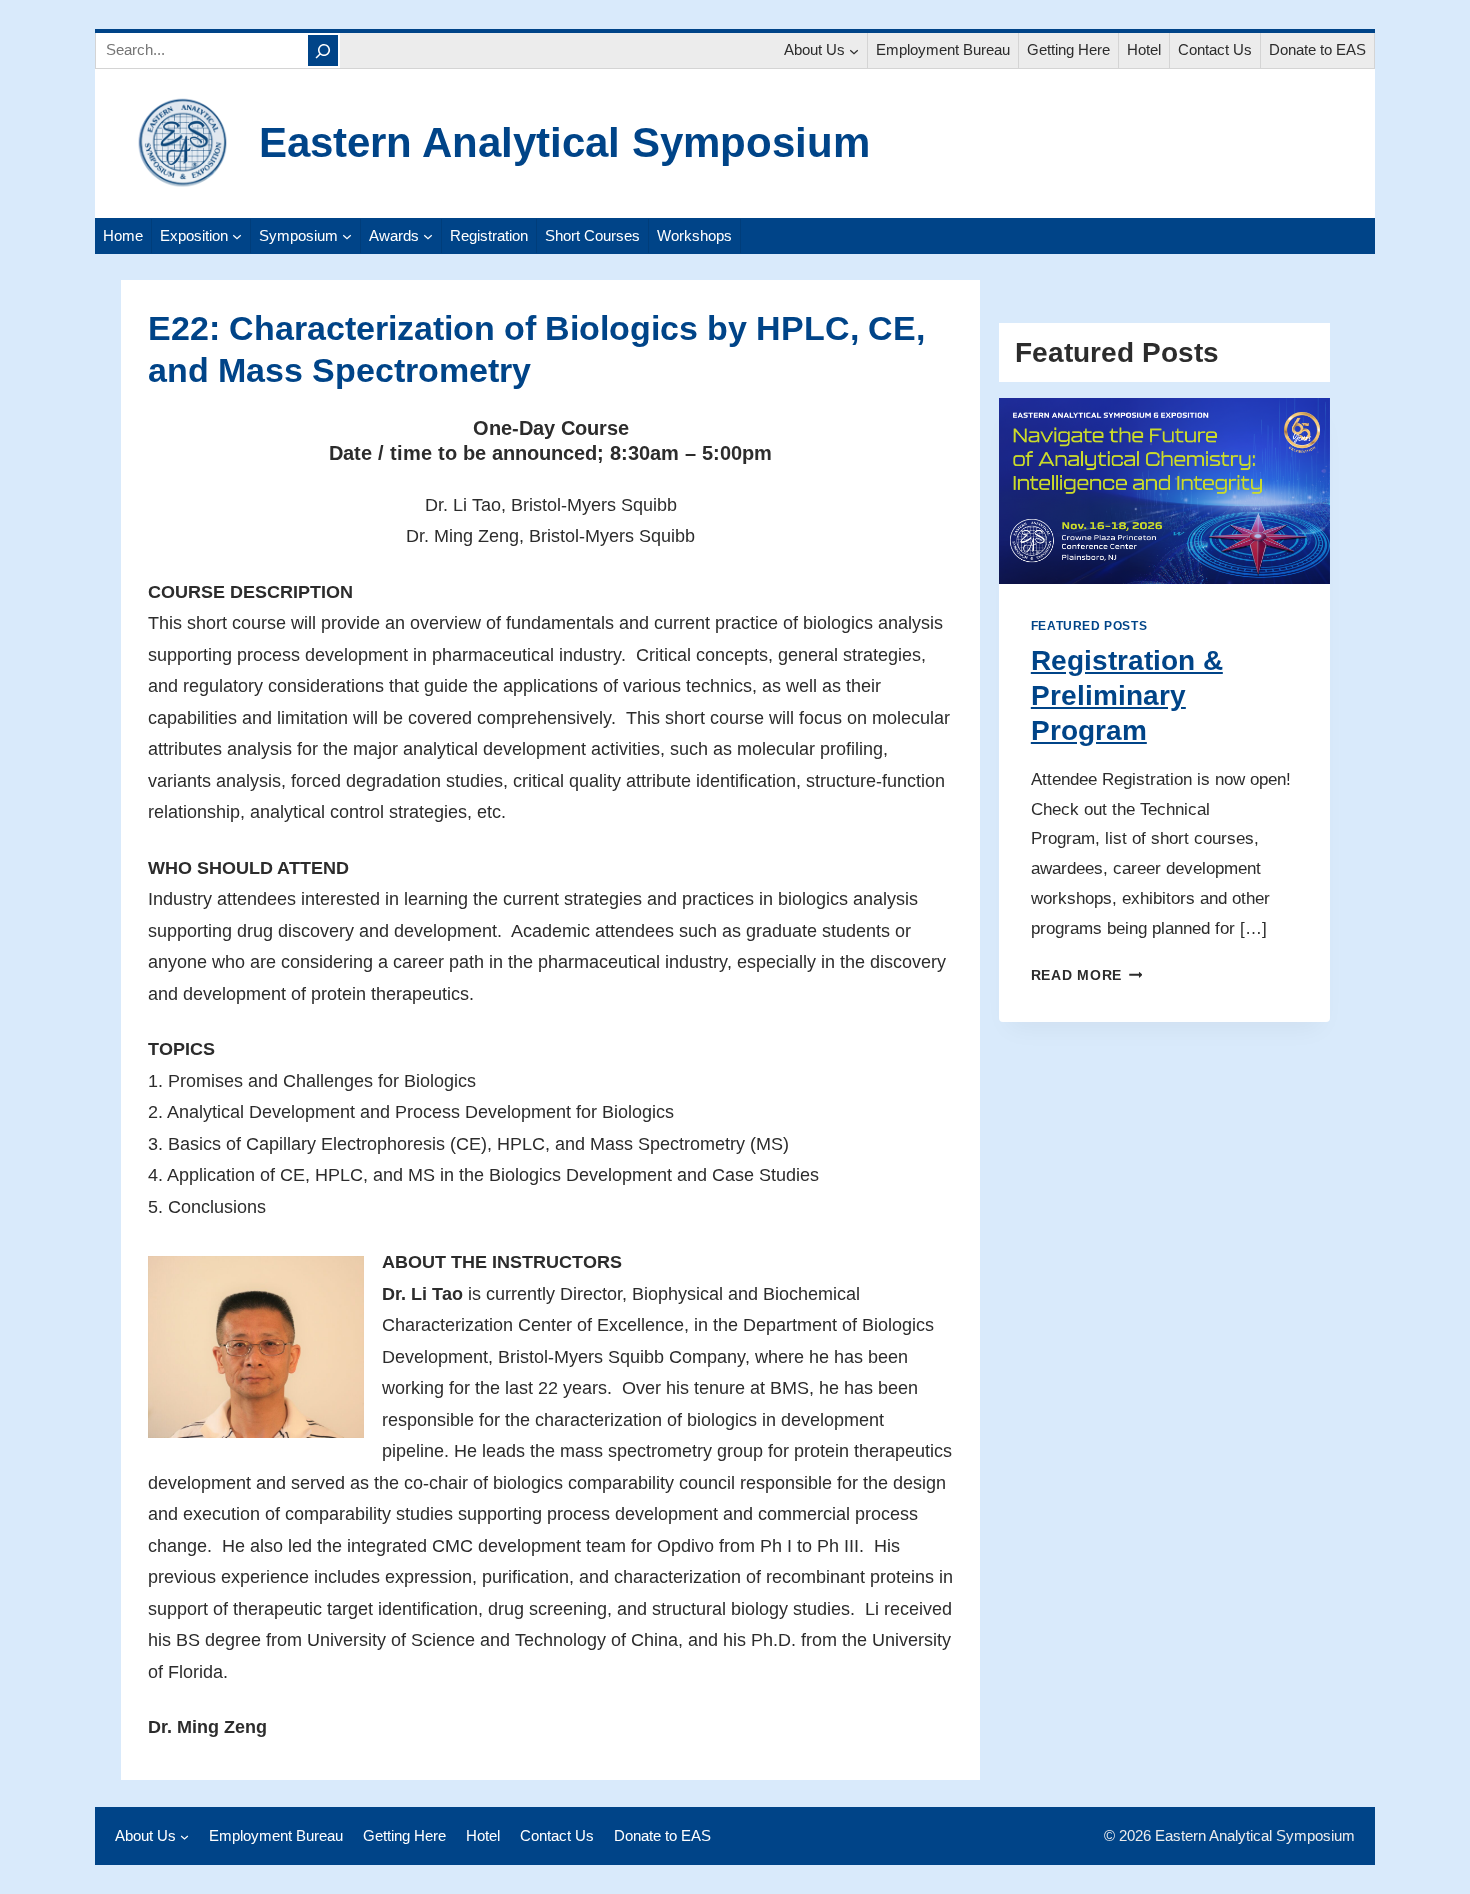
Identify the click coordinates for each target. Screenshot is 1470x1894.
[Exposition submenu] (237, 236)
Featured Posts (1089, 626)
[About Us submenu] (854, 51)
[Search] (323, 50)
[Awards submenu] (428, 236)
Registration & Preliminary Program (1127, 695)
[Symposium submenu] (347, 236)
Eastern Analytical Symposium (564, 142)
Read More (1082, 975)
